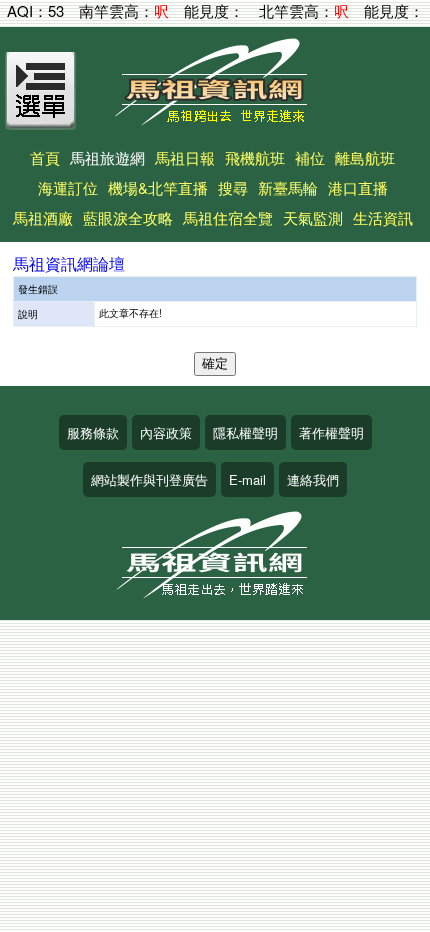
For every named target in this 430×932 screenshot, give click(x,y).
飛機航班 (255, 157)
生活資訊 (383, 217)
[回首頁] (215, 118)
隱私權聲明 (245, 432)
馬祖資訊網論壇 (69, 263)
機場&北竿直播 (158, 187)
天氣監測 (313, 217)
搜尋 (233, 187)
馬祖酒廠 (43, 217)
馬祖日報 (185, 157)
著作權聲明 (331, 432)
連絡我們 (313, 479)
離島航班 (365, 157)
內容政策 (166, 432)
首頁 (45, 157)
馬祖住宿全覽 (228, 217)
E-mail (247, 479)
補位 (310, 157)
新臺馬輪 (288, 187)
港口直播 (358, 187)
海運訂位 (68, 187)
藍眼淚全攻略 (128, 217)
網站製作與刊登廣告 (149, 479)
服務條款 (93, 432)
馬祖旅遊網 (107, 157)
